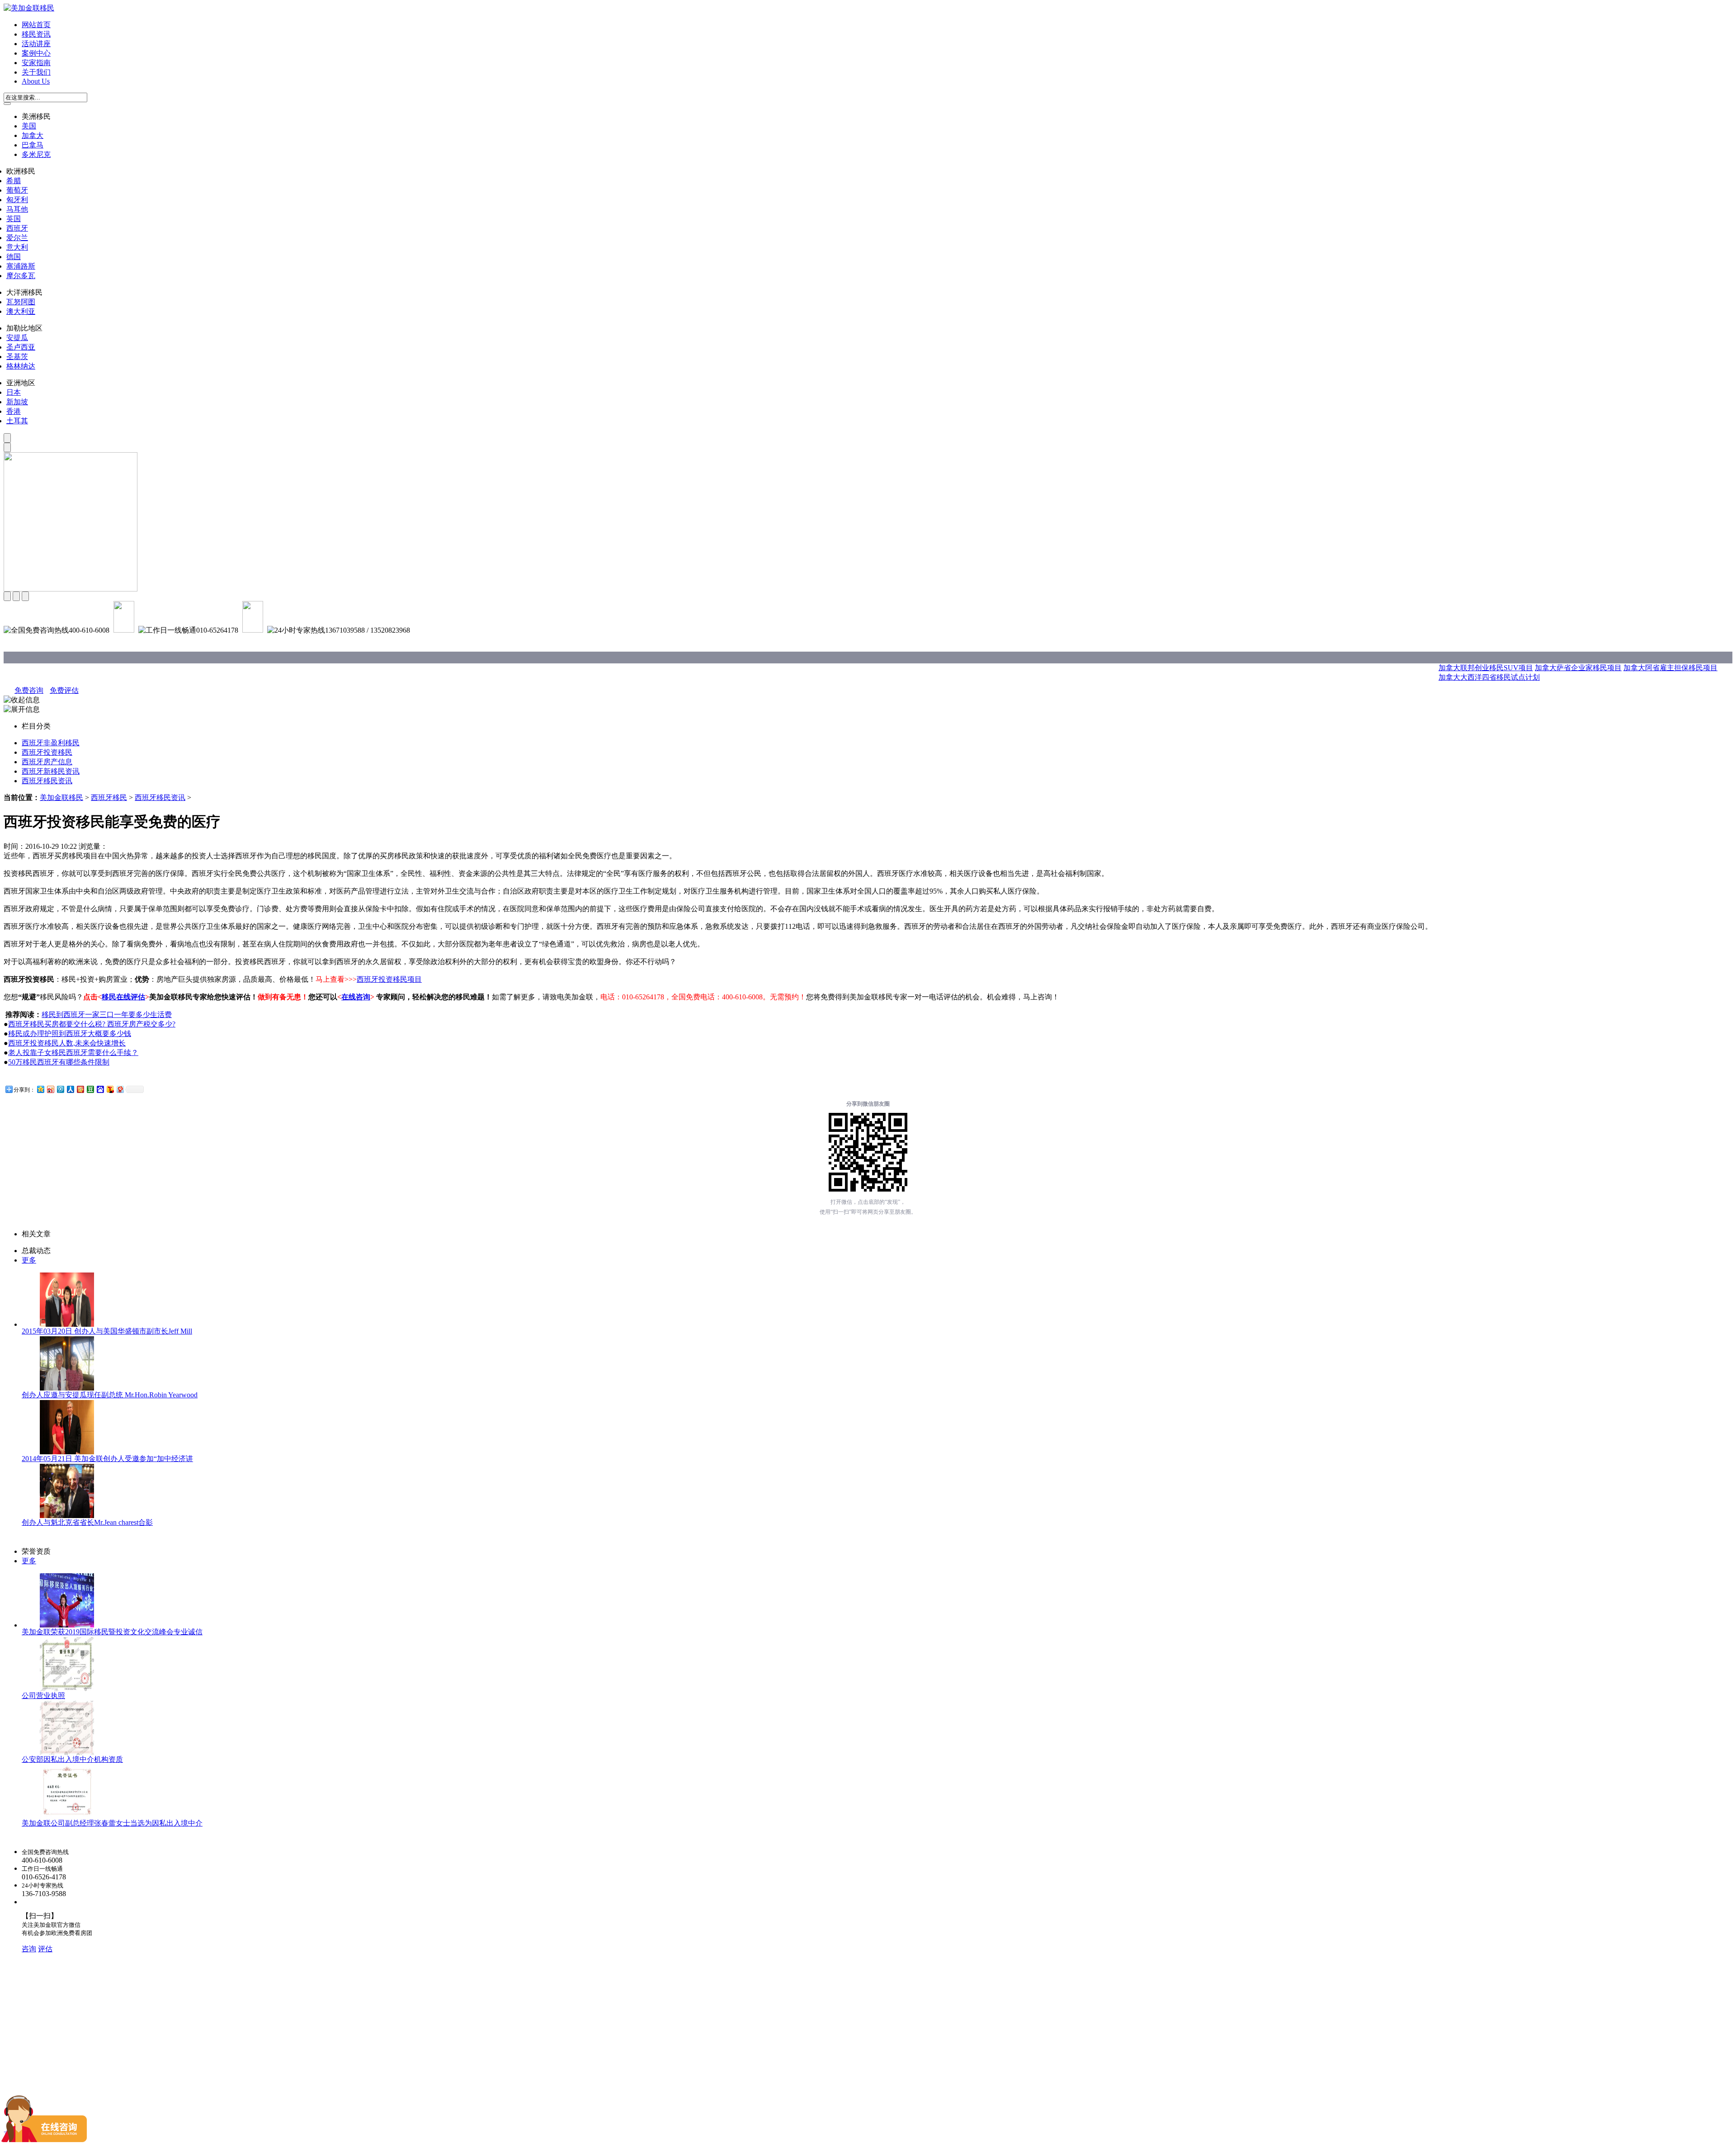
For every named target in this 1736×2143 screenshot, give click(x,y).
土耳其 (17, 421)
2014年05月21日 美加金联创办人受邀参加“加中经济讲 (107, 1459)
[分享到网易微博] (120, 1089)
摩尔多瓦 (21, 276)
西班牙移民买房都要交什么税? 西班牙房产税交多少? (92, 1024)
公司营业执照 (43, 1696)
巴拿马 (33, 145)
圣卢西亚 (21, 347)
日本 (14, 392)
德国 (14, 257)
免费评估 (64, 690)
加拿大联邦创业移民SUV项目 (1486, 668)
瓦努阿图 (21, 302)
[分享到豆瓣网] (90, 1089)
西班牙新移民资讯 (51, 771)
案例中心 (36, 53)
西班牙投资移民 (47, 752)
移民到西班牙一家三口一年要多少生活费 (107, 1015)
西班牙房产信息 (47, 762)
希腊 (14, 181)
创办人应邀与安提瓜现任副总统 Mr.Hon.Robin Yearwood (110, 1395)
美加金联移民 (61, 797)
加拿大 (33, 135)
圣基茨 (17, 357)
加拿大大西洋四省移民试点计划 (1489, 677)
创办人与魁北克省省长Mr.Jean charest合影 (87, 1522)
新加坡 (17, 402)
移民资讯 (36, 34)
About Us (36, 81)
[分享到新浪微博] (50, 1089)
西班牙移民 (109, 797)
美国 (29, 126)
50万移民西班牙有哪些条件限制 (59, 1062)
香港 (14, 411)
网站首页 (36, 25)
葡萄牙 (17, 190)
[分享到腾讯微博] (60, 1089)
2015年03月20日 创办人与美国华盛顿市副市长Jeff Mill (107, 1331)
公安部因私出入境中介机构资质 (72, 1759)
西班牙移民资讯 (47, 781)
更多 (29, 1260)
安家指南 (36, 63)
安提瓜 (17, 338)
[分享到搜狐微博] (110, 1089)
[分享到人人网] (70, 1089)
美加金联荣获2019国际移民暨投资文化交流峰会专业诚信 (112, 1632)
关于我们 (36, 72)
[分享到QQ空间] (40, 1089)
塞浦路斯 (21, 266)
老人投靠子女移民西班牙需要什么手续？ (73, 1053)
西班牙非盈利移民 (51, 743)
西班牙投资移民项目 (389, 979)
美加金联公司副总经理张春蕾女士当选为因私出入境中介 (112, 1823)
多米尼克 (36, 154)
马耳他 (17, 209)
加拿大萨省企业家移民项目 (1578, 668)
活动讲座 (36, 44)
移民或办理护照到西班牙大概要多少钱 (70, 1034)
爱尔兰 (17, 238)
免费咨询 (29, 690)
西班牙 (17, 228)
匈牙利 (17, 200)
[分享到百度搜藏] (100, 1089)
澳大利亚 (21, 311)
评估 (45, 1949)
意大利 (17, 247)
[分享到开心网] (80, 1089)
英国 (14, 219)
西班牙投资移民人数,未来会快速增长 (67, 1043)
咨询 (29, 1949)
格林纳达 (21, 366)
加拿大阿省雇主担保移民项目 (1670, 668)
